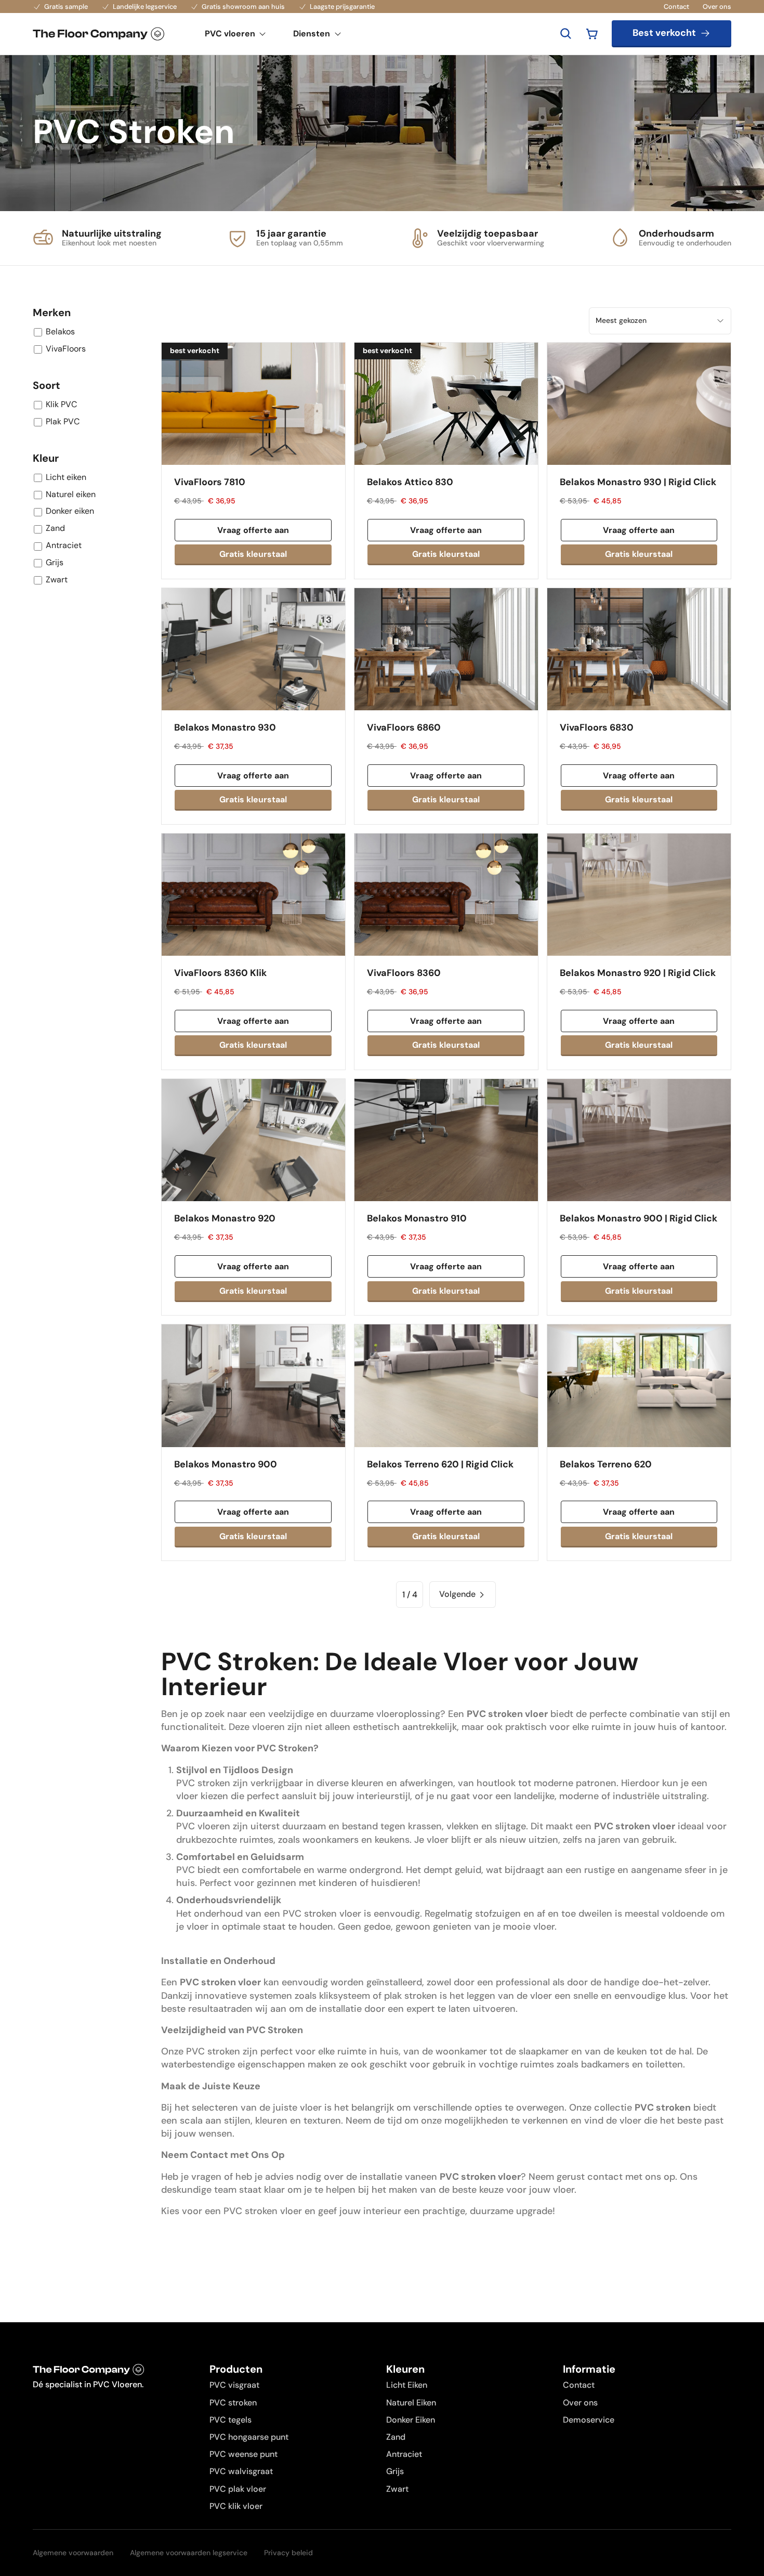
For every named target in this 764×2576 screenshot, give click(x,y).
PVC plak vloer (238, 2489)
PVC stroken (233, 2403)
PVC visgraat (234, 2385)
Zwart (397, 2489)
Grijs (395, 2471)
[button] (592, 34)
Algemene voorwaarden (73, 2553)
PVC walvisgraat (241, 2471)
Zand (396, 2437)
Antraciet (404, 2454)
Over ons (717, 6)
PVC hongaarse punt (249, 2437)
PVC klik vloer (236, 2506)
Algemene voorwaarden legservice (189, 2553)
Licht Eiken (407, 2385)
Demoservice (589, 2420)
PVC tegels (230, 2420)
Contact (676, 6)
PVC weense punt (243, 2454)
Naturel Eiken (411, 2403)
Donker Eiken (411, 2420)
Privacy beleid (288, 2553)
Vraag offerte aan (253, 530)
